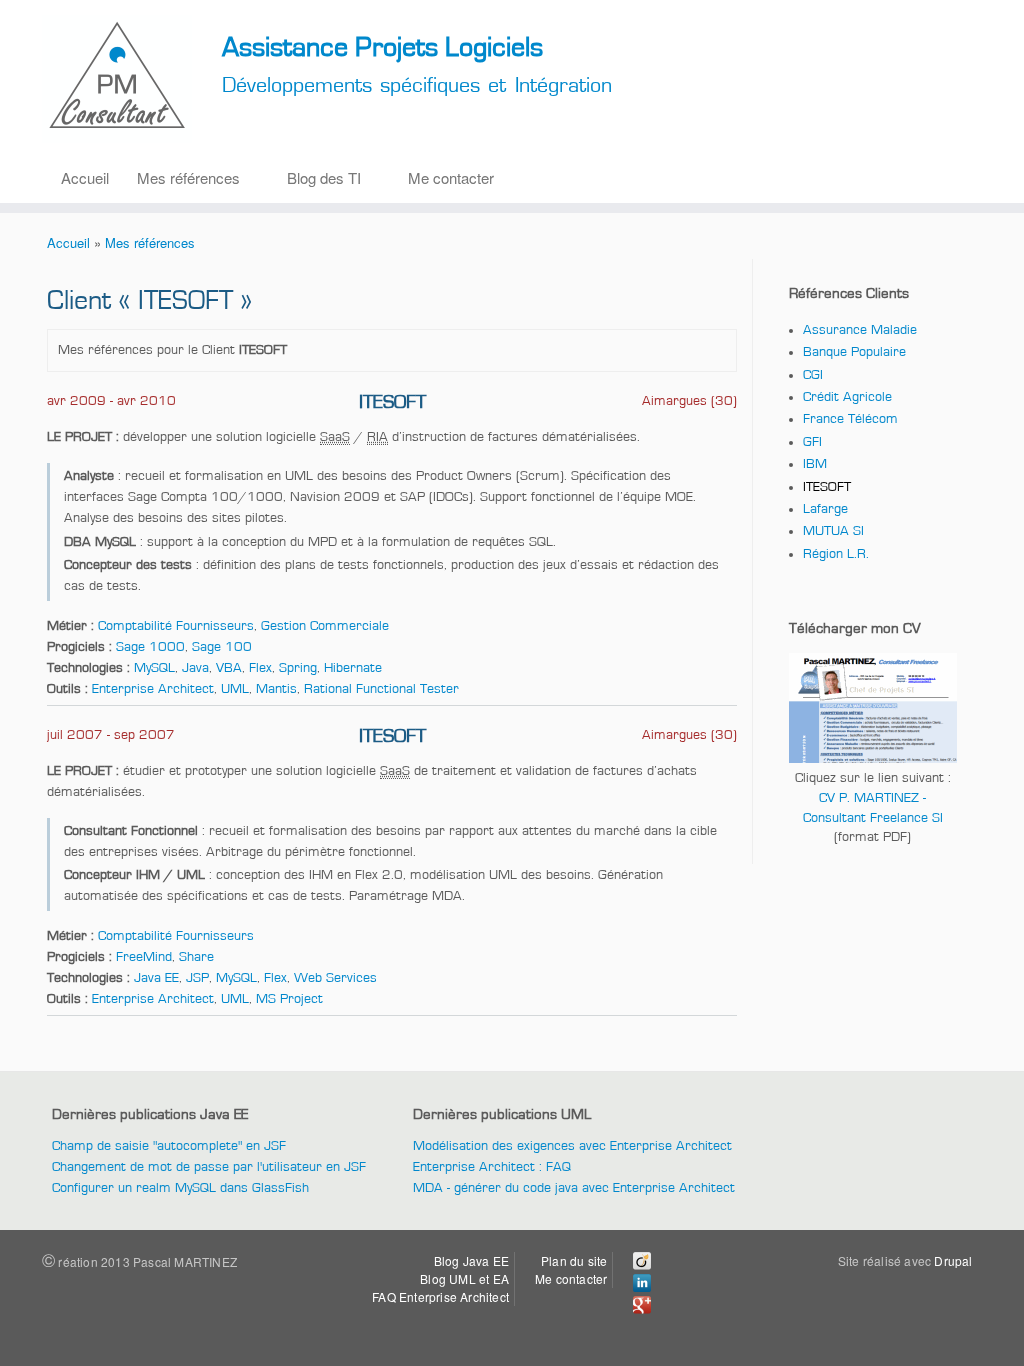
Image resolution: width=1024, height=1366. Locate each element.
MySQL (154, 668)
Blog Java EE (471, 1260)
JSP (197, 978)
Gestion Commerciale (325, 626)
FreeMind (144, 957)
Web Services (335, 978)
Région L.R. (836, 554)
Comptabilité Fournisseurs (176, 626)
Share (196, 957)
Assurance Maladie (860, 330)
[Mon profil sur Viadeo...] (642, 1264)
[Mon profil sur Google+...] (642, 1308)
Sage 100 (222, 647)
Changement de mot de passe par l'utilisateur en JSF (209, 1167)
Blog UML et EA (464, 1278)
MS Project (289, 999)
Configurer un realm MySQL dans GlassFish (180, 1188)
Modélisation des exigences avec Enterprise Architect (572, 1146)
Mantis (276, 689)
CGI (813, 375)
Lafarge (825, 509)
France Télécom (850, 419)
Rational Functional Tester (381, 689)
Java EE (156, 978)
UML (235, 689)
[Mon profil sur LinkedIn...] (642, 1286)
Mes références (188, 177)
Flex (260, 668)
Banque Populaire (854, 352)
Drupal (953, 1260)
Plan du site (574, 1260)
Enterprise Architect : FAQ (492, 1167)
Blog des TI (324, 177)
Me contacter (451, 177)
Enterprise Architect (153, 689)
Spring (298, 668)
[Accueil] (119, 81)
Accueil (85, 177)
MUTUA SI (833, 531)
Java (195, 668)
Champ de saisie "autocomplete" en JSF (169, 1146)
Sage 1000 (150, 647)
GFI (812, 442)
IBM (815, 464)
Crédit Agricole (847, 397)
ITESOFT (827, 487)
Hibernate (353, 668)
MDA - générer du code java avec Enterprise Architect (574, 1188)
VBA (229, 668)
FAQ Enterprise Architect (440, 1296)
